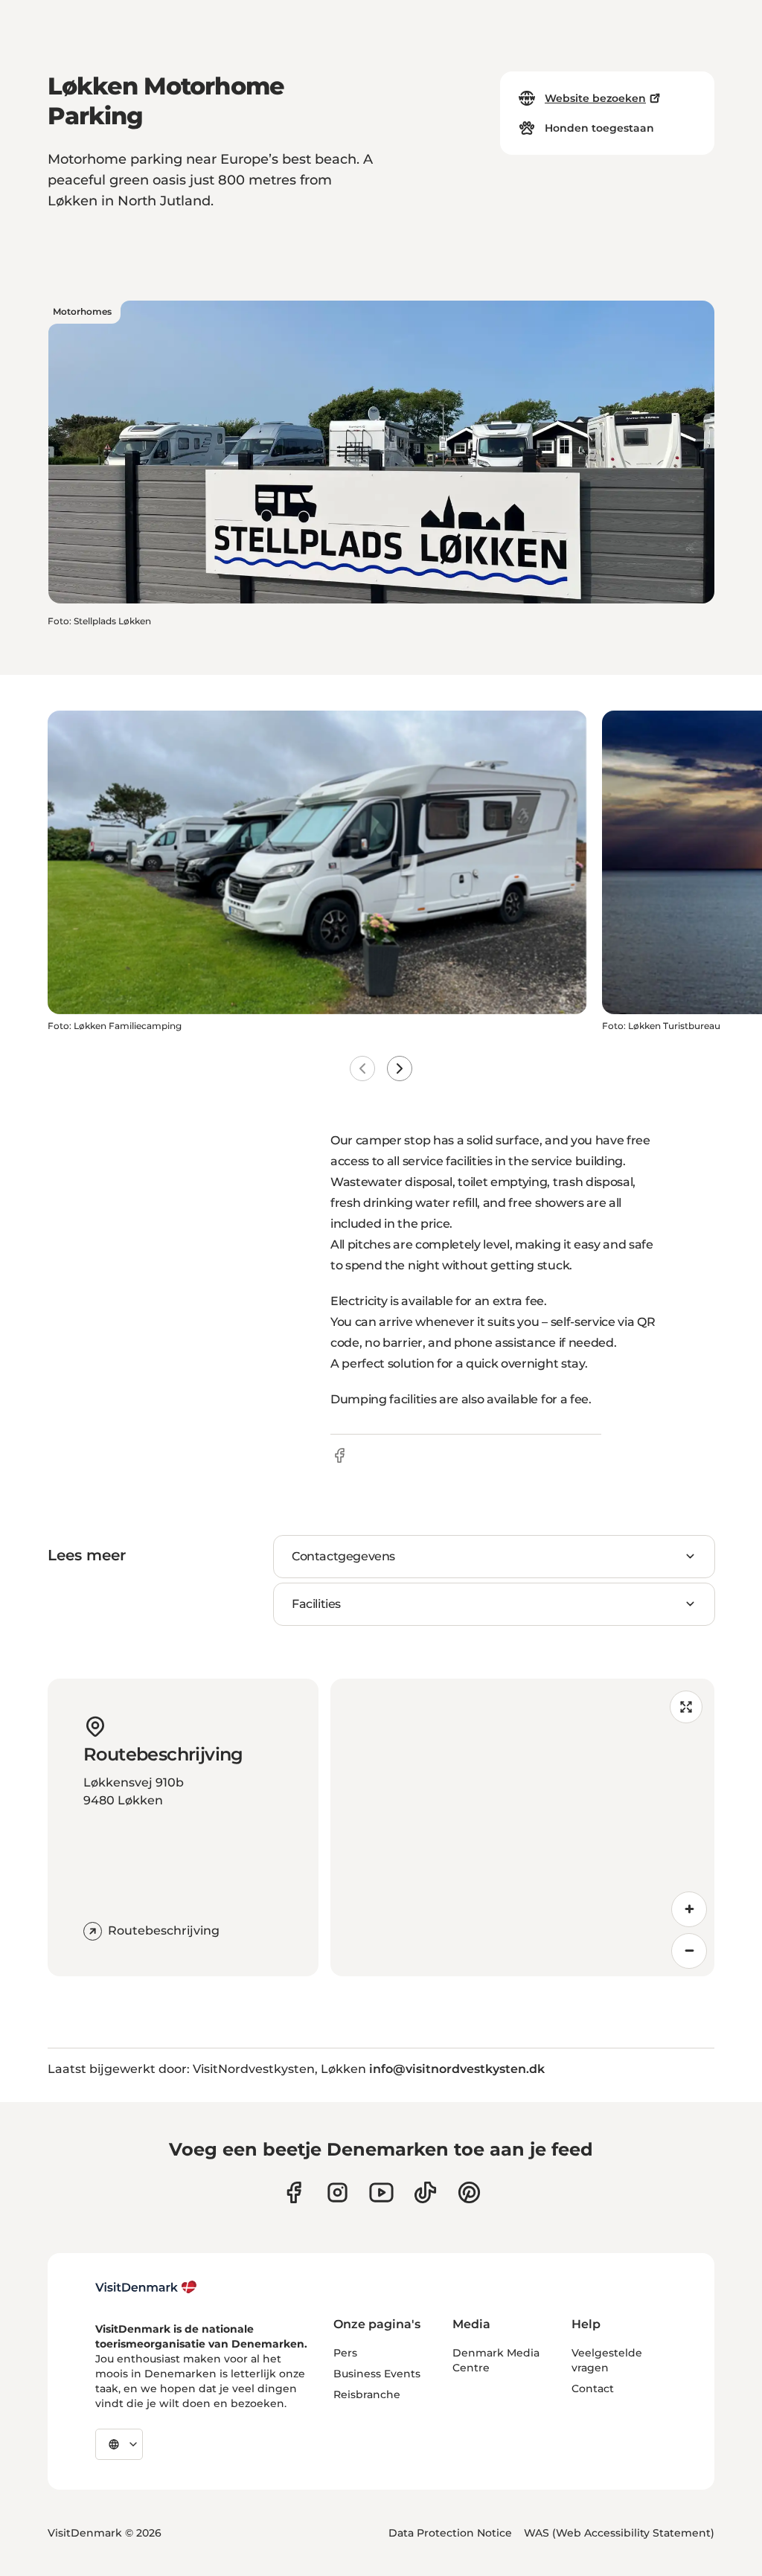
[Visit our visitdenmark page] (381, 2192)
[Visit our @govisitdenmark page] (425, 2192)
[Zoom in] (689, 1909)
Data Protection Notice (450, 2533)
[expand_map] (686, 1707)
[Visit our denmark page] (294, 2192)
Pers (345, 2353)
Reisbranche (367, 2394)
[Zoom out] (689, 1951)
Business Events (377, 2374)
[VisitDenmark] (146, 2287)
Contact (593, 2388)
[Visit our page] (337, 2192)
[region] (522, 1827)
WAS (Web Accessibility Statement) (619, 2533)
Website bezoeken (595, 98)
